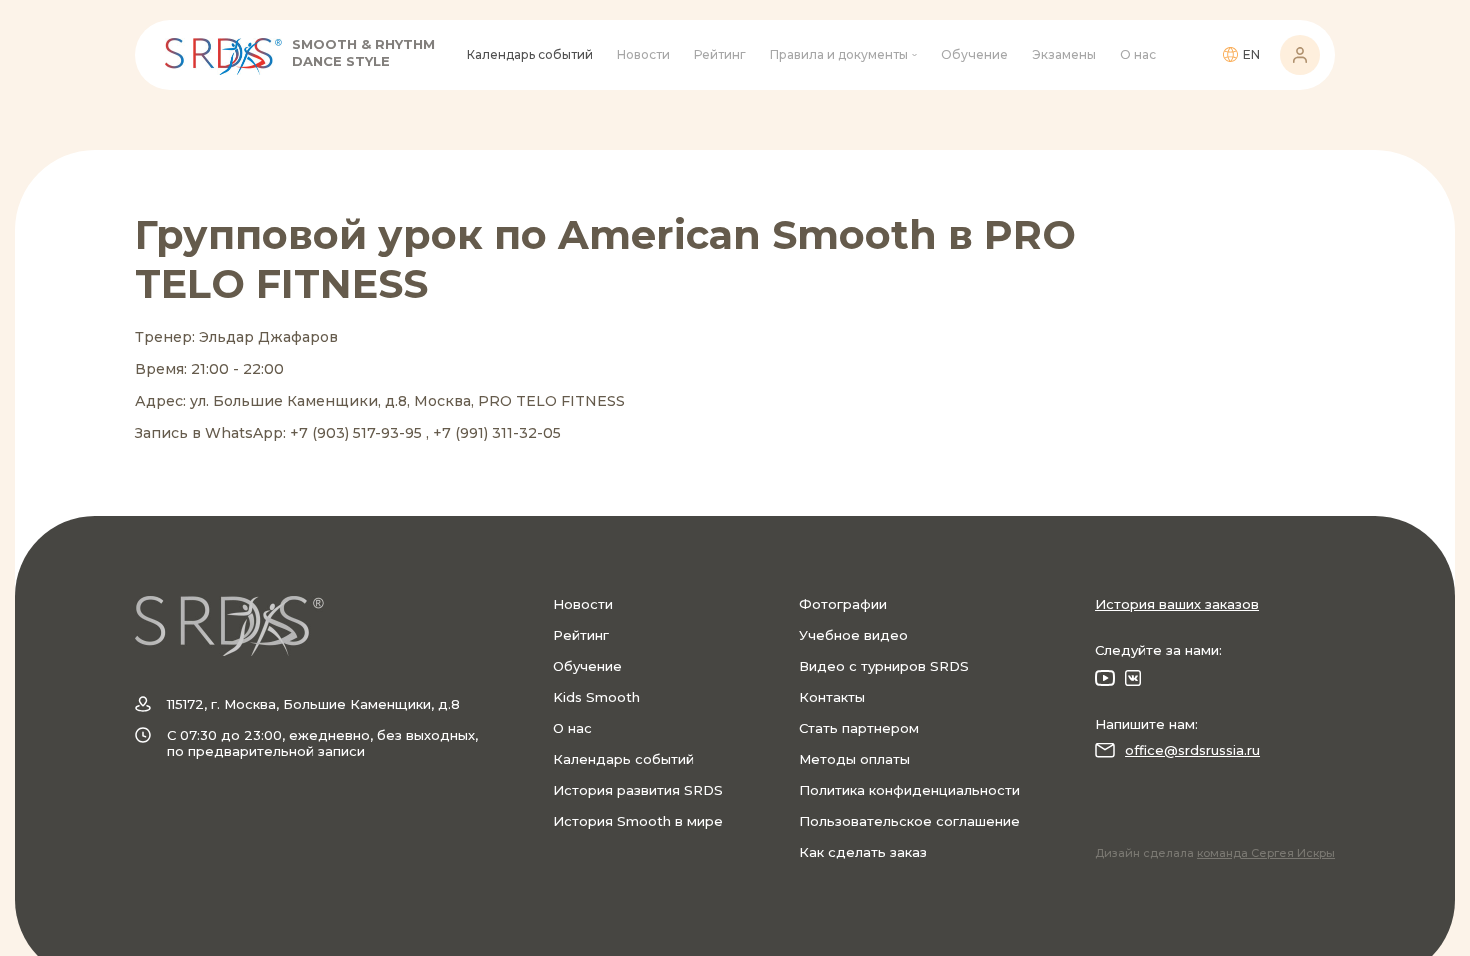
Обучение (974, 54)
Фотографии (843, 604)
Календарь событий (530, 54)
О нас (1138, 54)
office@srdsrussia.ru (1192, 750)
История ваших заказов (1177, 604)
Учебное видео (853, 635)
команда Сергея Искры (1266, 853)
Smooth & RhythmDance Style (363, 52)
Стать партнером (859, 728)
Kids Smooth (596, 697)
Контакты (832, 697)
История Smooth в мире (638, 821)
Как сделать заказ (863, 852)
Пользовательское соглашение (909, 821)
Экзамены (1064, 54)
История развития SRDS (638, 790)
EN (1251, 54)
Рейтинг (720, 54)
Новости (643, 54)
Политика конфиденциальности (909, 790)
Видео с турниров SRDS (884, 666)
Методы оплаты (854, 759)
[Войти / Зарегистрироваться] (1300, 55)
